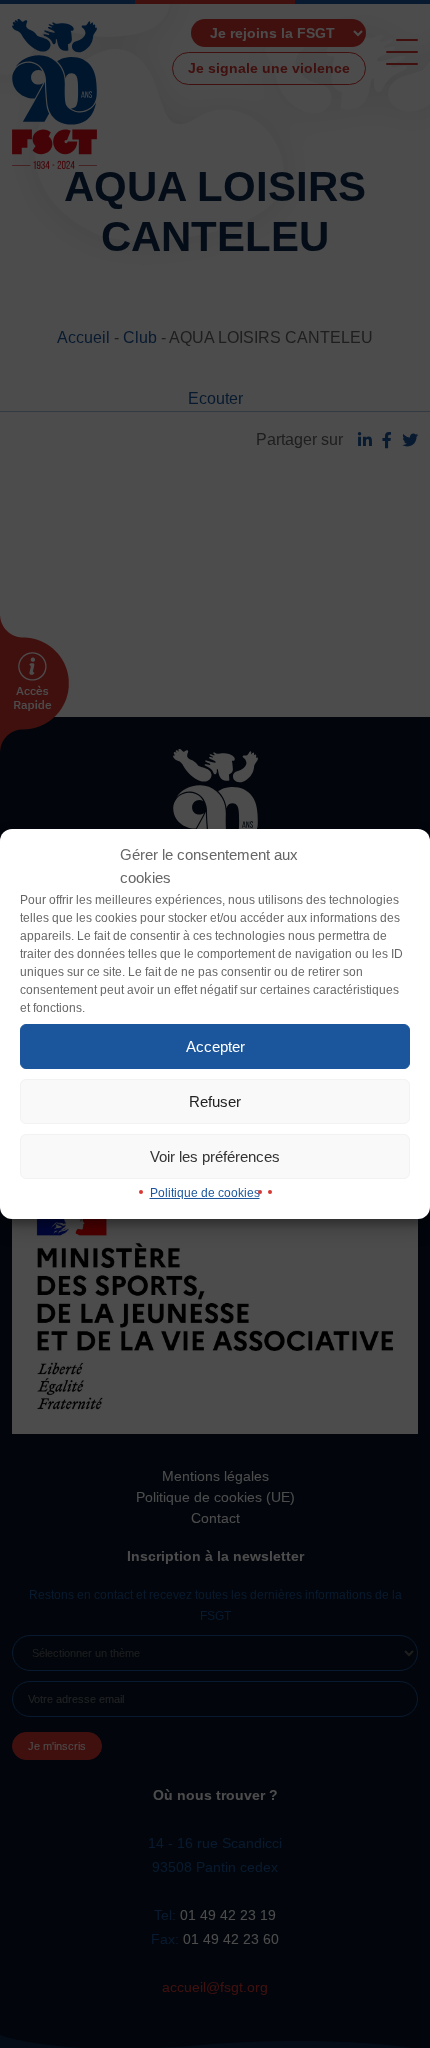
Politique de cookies (205, 1193)
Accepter (215, 1046)
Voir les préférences (215, 1156)
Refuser (215, 1101)
